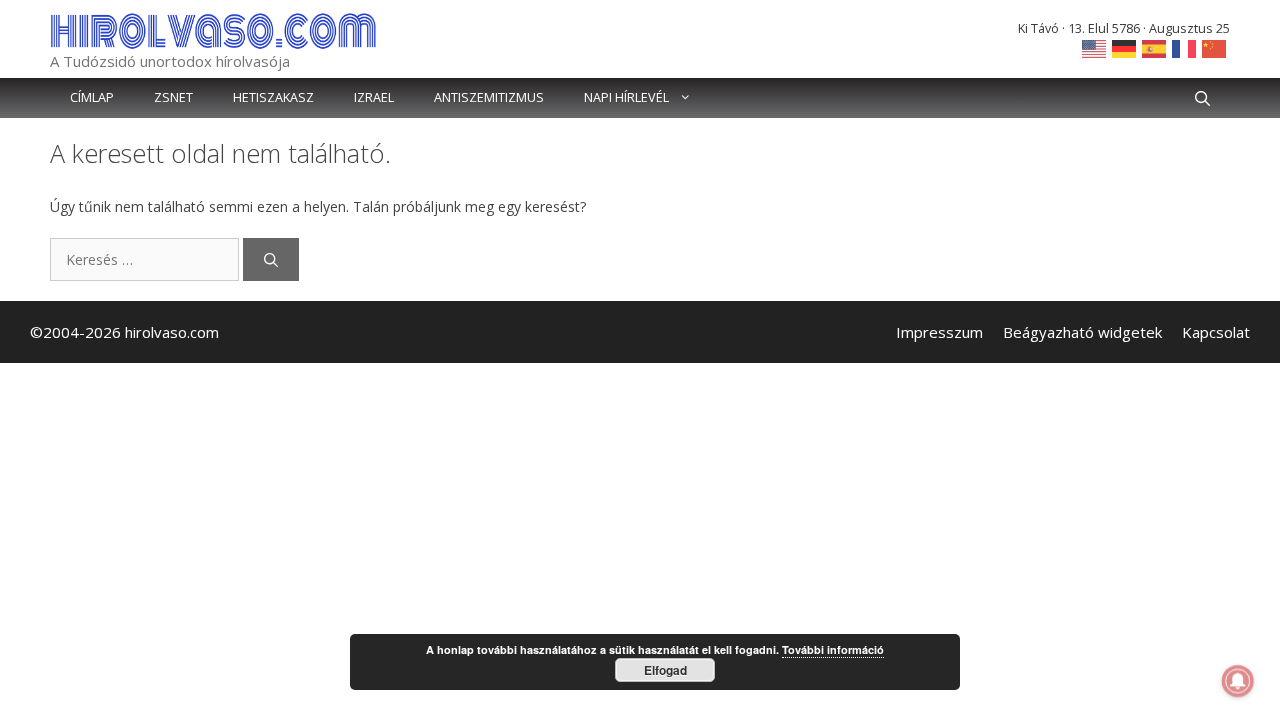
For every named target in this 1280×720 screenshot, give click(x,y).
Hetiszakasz (273, 97)
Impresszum (939, 332)
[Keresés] (271, 259)
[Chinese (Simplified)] (1215, 47)
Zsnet (173, 97)
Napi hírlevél (626, 97)
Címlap (92, 97)
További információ (833, 649)
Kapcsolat (1216, 332)
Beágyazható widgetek (1082, 332)
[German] (1125, 47)
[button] (1202, 98)
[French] (1185, 47)
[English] (1095, 47)
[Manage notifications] (1238, 681)
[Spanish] (1155, 47)
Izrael (374, 97)
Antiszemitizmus (489, 97)
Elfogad (665, 670)
